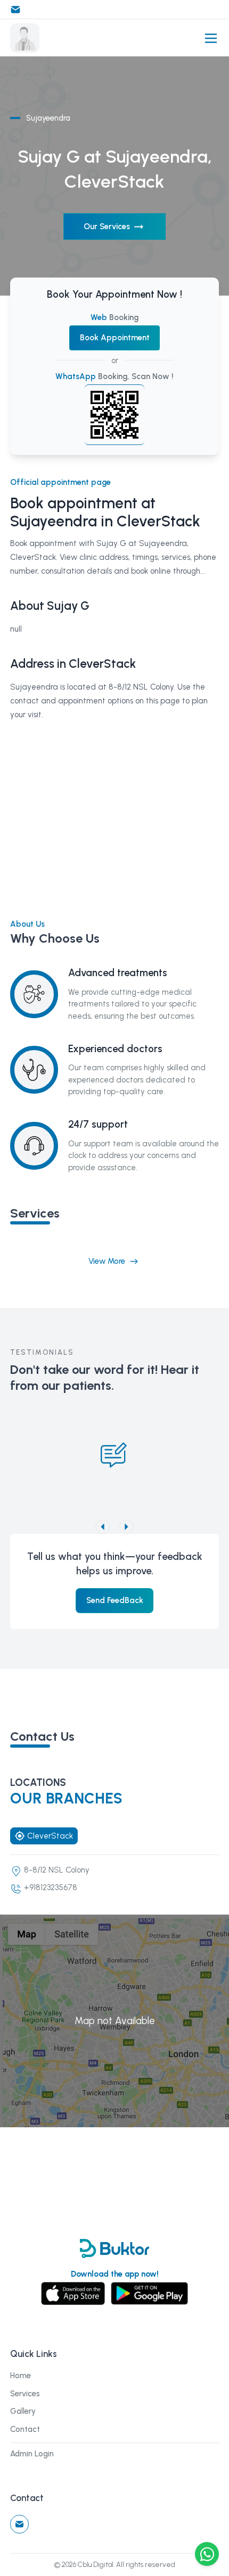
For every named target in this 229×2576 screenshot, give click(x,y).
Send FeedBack (115, 1600)
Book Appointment (115, 338)
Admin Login (32, 2454)
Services (25, 2394)
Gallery (23, 2411)
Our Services (107, 226)
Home (21, 2376)
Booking (114, 317)
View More (107, 1261)
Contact (25, 2429)
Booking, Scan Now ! (114, 376)
